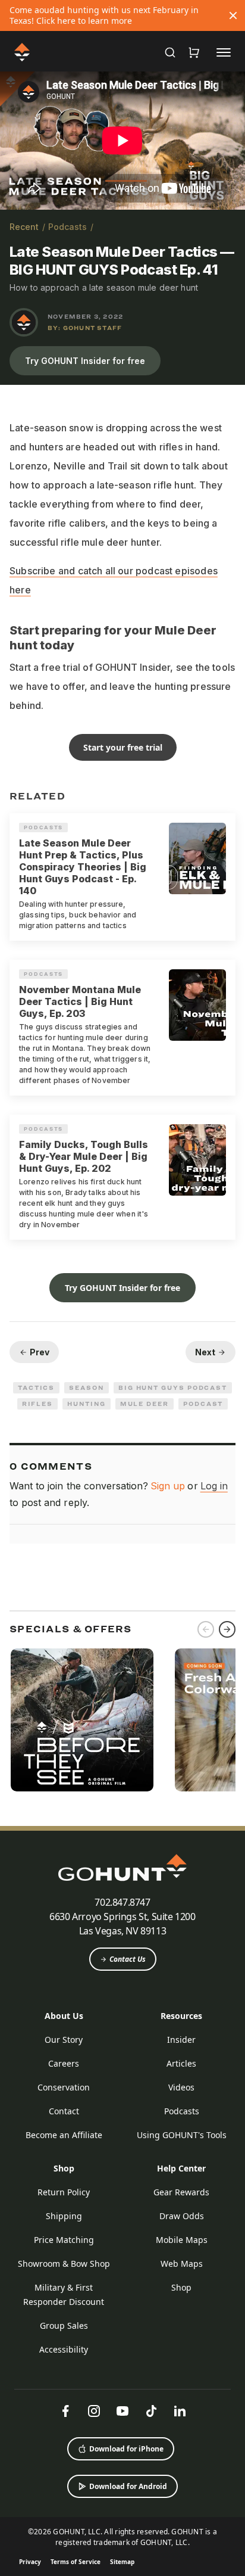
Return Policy (64, 2192)
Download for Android (128, 2486)
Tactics (36, 1387)
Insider (181, 2040)
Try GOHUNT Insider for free (85, 361)
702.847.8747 (122, 1902)
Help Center (181, 2168)
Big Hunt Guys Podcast (173, 1387)
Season (87, 1387)
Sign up (168, 1486)
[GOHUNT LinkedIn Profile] (180, 2411)
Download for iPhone (126, 2449)
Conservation (64, 2087)
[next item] (227, 1629)
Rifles (38, 1404)
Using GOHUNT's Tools (182, 2135)
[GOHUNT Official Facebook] (65, 2411)
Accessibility (64, 2349)
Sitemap (122, 2562)
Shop (64, 2168)
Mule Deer (145, 1404)
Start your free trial (123, 747)
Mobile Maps (182, 2240)
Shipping (64, 2216)
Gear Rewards (181, 2192)
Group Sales (64, 2325)
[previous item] (206, 1629)
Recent (24, 227)
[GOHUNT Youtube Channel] (122, 2411)
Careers (64, 2063)
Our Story (64, 2040)
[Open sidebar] (224, 52)
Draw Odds (182, 2216)
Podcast (203, 1404)
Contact (64, 2111)
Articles (181, 2063)
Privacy (30, 2562)
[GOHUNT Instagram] (94, 2411)
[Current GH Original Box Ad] (82, 1720)
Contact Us (128, 1959)
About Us (64, 2016)
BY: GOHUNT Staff (85, 328)
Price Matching (64, 2240)
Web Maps (182, 2264)
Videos (181, 2087)
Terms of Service (76, 2562)
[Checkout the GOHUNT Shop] (194, 52)
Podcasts (67, 227)
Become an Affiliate (64, 2135)
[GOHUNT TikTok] (151, 2411)
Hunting (86, 1404)
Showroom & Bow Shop (64, 2264)
